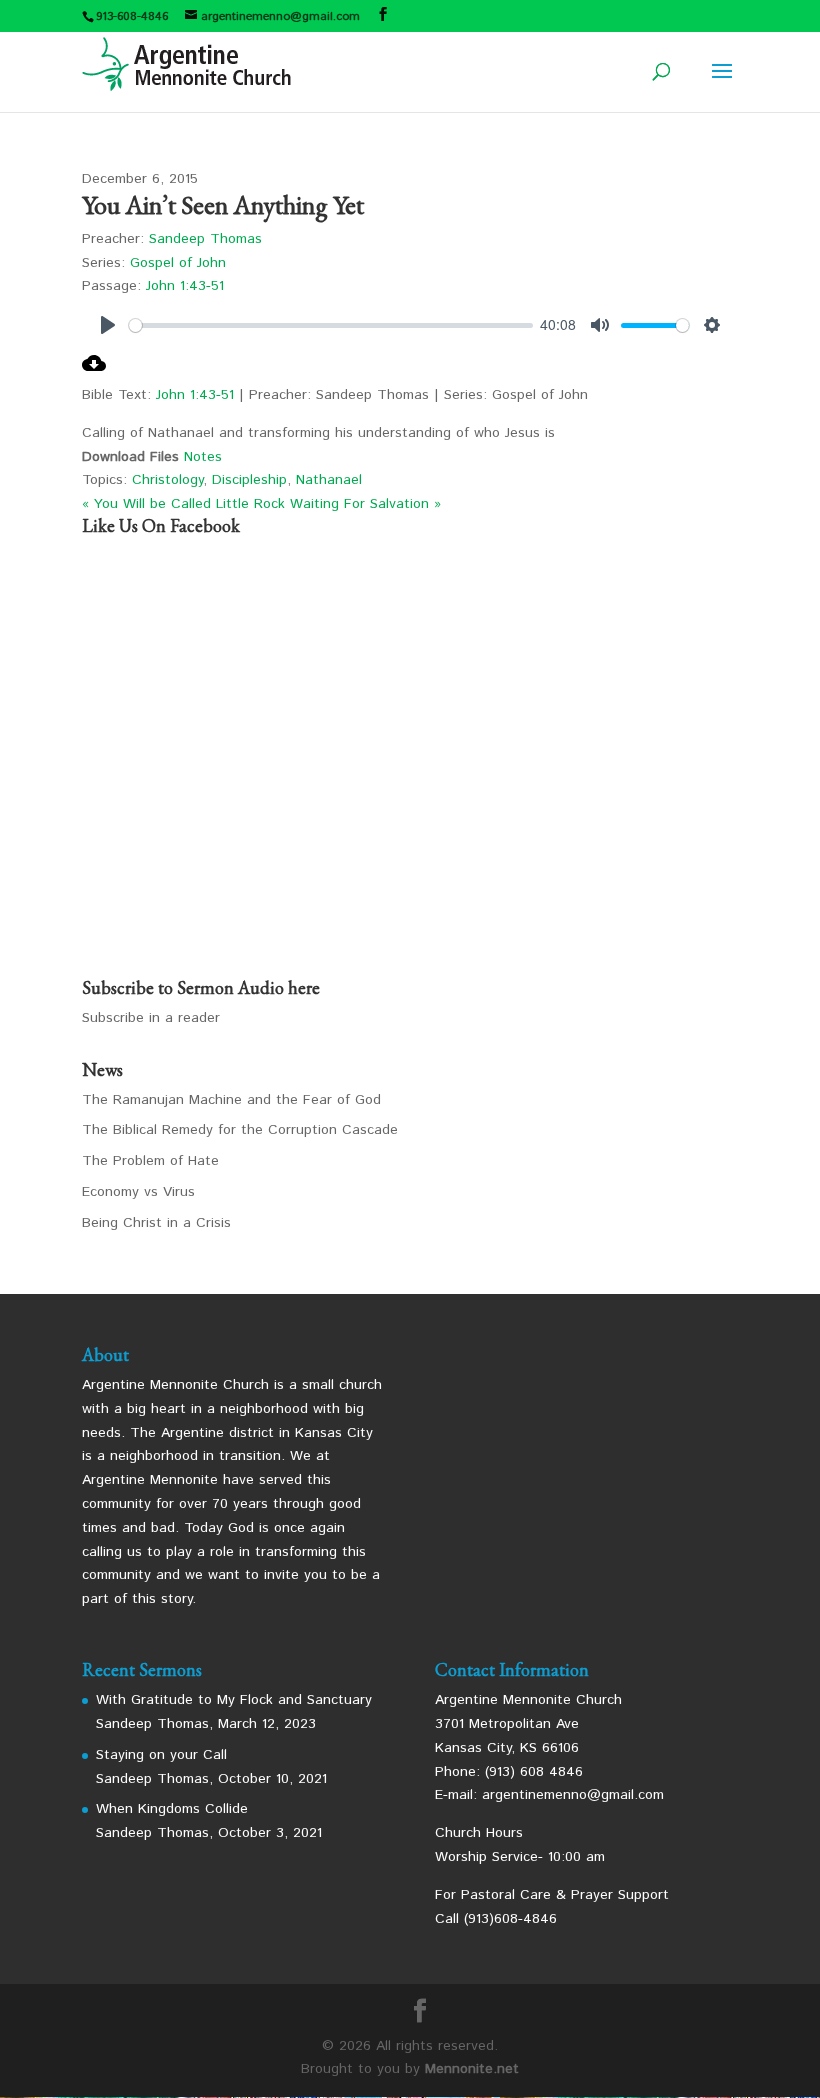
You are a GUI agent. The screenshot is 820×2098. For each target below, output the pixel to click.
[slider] (331, 325)
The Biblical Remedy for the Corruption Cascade (240, 1130)
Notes (203, 457)
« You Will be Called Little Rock (183, 504)
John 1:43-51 (185, 286)
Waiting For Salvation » (365, 504)
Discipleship (249, 480)
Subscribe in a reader (151, 1018)
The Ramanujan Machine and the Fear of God (231, 1100)
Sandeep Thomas (205, 239)
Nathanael (329, 480)
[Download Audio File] (94, 371)
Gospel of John (178, 263)
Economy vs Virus (138, 1192)
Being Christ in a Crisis (156, 1223)
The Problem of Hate (150, 1161)
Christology (167, 480)
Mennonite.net (472, 2069)
